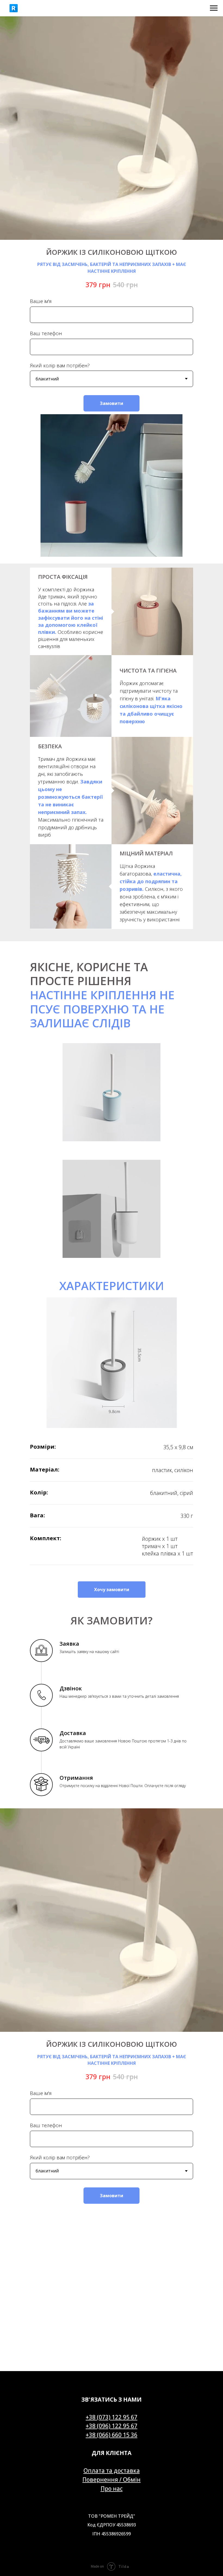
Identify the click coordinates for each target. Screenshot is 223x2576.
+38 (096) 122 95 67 (112, 2426)
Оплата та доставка (112, 2471)
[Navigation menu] (214, 8)
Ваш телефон (46, 333)
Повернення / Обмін (112, 2480)
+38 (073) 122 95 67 (112, 2417)
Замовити (112, 403)
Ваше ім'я (41, 301)
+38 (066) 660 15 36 (112, 2435)
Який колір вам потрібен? (60, 365)
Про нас (112, 2489)
